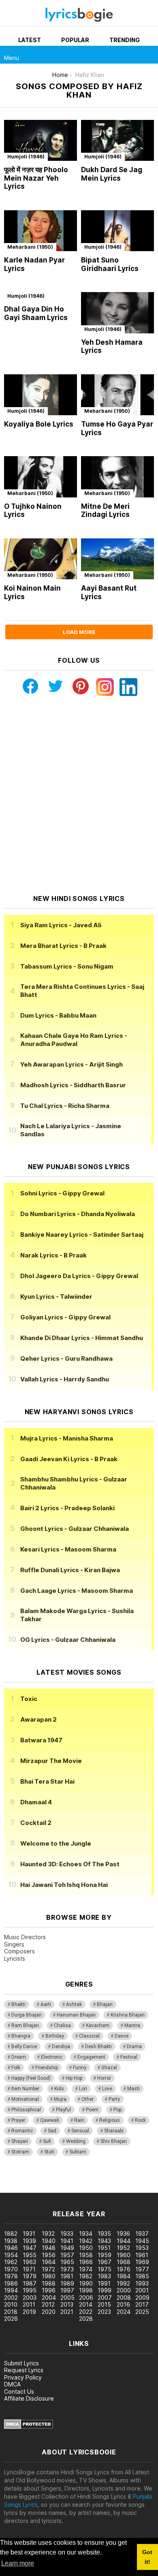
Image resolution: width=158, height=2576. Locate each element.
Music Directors (25, 1937)
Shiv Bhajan (114, 2141)
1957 (67, 2255)
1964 (49, 2262)
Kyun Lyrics (56, 1297)
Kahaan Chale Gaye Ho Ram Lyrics (74, 1040)
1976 (124, 2269)
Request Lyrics (24, 2370)
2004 (49, 2297)
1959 (105, 2255)
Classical (89, 2036)
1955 (30, 2255)
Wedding (76, 2141)
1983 (104, 2276)
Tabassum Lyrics (67, 966)
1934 (86, 2233)
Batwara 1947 (41, 1740)
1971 (29, 2269)
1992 (123, 2283)
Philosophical (26, 2110)
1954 (11, 2255)
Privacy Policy (23, 2377)
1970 (11, 2269)
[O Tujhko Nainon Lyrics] (41, 477)
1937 (142, 2233)
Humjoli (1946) (26, 157)
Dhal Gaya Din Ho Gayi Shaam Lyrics (36, 313)
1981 (67, 2276)
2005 (67, 2297)
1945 (142, 2241)
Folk (16, 2068)
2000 (124, 2290)
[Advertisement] (79, 795)
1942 (86, 2241)
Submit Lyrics (21, 2363)
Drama (134, 2047)
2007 (105, 2297)
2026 (11, 2319)
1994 (11, 2290)
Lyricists (15, 1958)
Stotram (20, 2152)
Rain (79, 2120)
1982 (86, 2276)
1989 (67, 2283)
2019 (29, 2312)
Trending (125, 40)
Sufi (47, 2141)
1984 (124, 2276)
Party (114, 2099)
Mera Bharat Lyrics (63, 946)
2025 (142, 2312)
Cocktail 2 (36, 1823)
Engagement (91, 2057)
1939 (29, 2241)
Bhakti (18, 2004)
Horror (104, 2078)
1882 (11, 2233)
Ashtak (74, 2004)
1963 (29, 2262)
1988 (49, 2283)
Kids (59, 2089)
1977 (142, 2269)
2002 (11, 2297)
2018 (11, 2312)
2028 (86, 2319)
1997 (67, 2290)
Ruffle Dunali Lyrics (70, 1570)
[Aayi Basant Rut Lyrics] (117, 559)
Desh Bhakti (98, 2047)
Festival (129, 2057)
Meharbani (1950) (30, 247)
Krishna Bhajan (128, 2015)
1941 (67, 2241)
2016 (123, 2304)
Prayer (18, 2120)
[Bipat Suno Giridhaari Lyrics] (117, 231)
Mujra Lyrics (67, 1438)
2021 (67, 2312)
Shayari (20, 2141)
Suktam (78, 2152)
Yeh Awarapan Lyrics (72, 1064)
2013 (67, 2304)
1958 (86, 2255)
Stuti (49, 2152)
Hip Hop (74, 2078)
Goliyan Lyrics (65, 1317)
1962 (11, 2262)
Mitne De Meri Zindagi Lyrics (105, 511)
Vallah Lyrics (65, 1379)
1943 (104, 2241)
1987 (30, 2283)
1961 (142, 2255)
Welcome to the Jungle (56, 1843)
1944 (124, 2241)
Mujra (60, 2099)
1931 (29, 2233)
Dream (19, 2057)
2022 (86, 2312)
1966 (86, 2262)
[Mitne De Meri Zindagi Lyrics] (117, 477)
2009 (142, 2297)
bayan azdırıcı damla (75, 2180)
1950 (86, 2248)
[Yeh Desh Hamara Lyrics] (117, 313)
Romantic (22, 2131)
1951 (104, 2248)
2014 (86, 2304)
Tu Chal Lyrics (65, 1106)
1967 (105, 2262)
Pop (117, 2110)
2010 (11, 2304)
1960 (124, 2255)
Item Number (25, 2089)
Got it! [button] (147, 2557)
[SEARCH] (149, 55)
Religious (110, 2120)
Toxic (29, 1699)
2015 (104, 2304)
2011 (29, 2304)
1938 (11, 2241)
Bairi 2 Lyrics (67, 1508)
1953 (142, 2248)
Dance (122, 2036)
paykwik (115, 2180)
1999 (105, 2290)
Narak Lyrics (53, 1255)
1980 (49, 2276)
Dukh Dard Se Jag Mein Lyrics (112, 174)
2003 (30, 2297)
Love (107, 2089)
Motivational (25, 2099)
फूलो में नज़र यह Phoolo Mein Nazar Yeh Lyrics (36, 178)
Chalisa (62, 2025)
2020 (49, 2312)
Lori (83, 2089)
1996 (49, 2290)
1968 (124, 2262)
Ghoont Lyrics (75, 1529)
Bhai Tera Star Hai (47, 1781)
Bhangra (21, 2036)
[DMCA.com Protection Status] (29, 2427)
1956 (49, 2255)
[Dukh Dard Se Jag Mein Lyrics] (117, 140)
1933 (67, 2233)
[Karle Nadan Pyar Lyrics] (41, 231)
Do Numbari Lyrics (78, 1214)
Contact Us (19, 2391)
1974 (86, 2269)
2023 (104, 2312)
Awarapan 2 (38, 1719)
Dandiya (61, 2047)
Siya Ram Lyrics (61, 925)
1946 (11, 2248)
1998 (86, 2290)
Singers (14, 1944)
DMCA (12, 2384)
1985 (142, 2276)
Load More (79, 632)
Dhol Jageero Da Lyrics (79, 1276)
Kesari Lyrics (68, 1549)
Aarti (46, 2004)
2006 (86, 2297)
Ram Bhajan (25, 2025)
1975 (105, 2269)
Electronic (52, 2057)
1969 (142, 2262)
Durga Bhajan (27, 2015)
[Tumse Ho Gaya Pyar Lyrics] (117, 395)
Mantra (132, 2025)
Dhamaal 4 (36, 1802)
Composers (19, 1951)
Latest (30, 40)
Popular (75, 40)
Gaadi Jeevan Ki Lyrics (69, 1459)
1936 (123, 2233)
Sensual (80, 2131)
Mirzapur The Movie (51, 1761)
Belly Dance (24, 2047)
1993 (142, 2283)
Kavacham (98, 2025)
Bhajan (105, 2004)
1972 (48, 2269)
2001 (142, 2290)
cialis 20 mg (16, 2180)
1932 (48, 2233)
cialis (39, 2180)
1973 (67, 2269)
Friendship (47, 2068)
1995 (30, 2290)
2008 (124, 2297)
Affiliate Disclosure (29, 2398)
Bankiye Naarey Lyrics (82, 1235)
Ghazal (109, 2068)
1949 (67, 2248)
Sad (52, 2131)
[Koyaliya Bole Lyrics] (41, 395)
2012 (48, 2304)
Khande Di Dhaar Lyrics (82, 1338)
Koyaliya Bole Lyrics (39, 424)
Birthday (55, 2036)
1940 (49, 2241)
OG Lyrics (68, 1640)
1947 (30, 2248)
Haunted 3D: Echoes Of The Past (70, 1864)
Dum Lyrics (58, 1015)
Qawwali (50, 2120)
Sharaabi (114, 2131)
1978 (11, 2276)
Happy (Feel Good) (31, 2078)
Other (88, 2099)
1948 (49, 2248)
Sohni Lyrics (62, 1193)
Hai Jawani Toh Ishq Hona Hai (64, 1885)
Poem (92, 2110)
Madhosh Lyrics (73, 1085)
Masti (133, 2089)
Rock (140, 2120)
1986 (11, 2283)
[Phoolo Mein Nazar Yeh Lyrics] (41, 140)
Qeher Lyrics (66, 1358)
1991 (104, 2283)
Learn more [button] (18, 2563)
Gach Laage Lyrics (77, 1591)
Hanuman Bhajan (76, 2015)
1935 (104, 2233)
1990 (86, 2283)
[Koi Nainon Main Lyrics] (41, 559)
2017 (142, 2304)
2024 (124, 2312)
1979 (30, 2276)
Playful (63, 2110)
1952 (123, 2248)
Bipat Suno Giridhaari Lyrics (110, 264)
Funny (80, 2068)
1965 (67, 2262)
